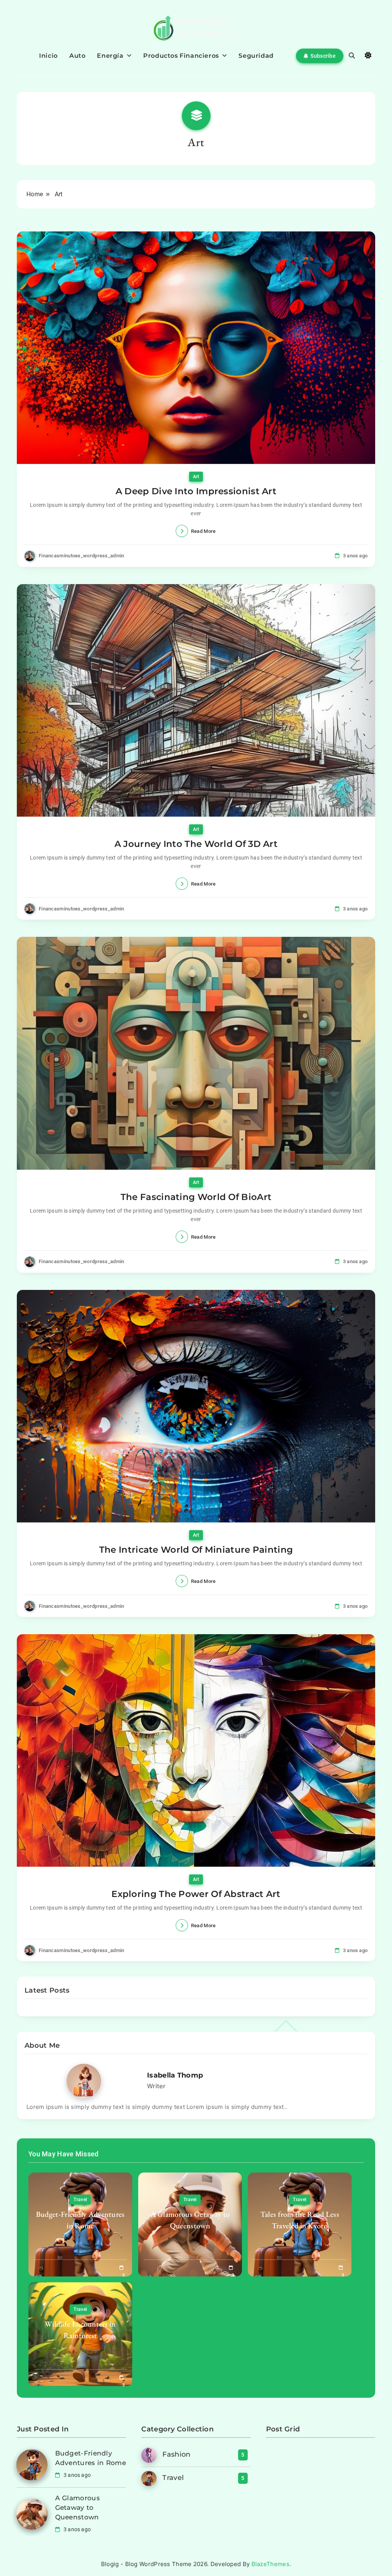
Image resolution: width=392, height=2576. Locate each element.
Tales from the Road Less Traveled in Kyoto (300, 2220)
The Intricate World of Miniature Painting (196, 1550)
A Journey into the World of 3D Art (196, 844)
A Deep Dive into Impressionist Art (196, 491)
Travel (80, 2200)
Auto (77, 56)
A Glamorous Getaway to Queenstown (190, 2220)
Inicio (48, 56)
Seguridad (256, 56)
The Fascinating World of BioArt (196, 1197)
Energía (110, 56)
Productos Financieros (181, 56)
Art (196, 477)
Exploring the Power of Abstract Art (196, 1894)
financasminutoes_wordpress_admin (82, 556)
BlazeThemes (270, 2564)
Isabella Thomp (175, 2075)
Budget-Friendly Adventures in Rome (80, 2220)
